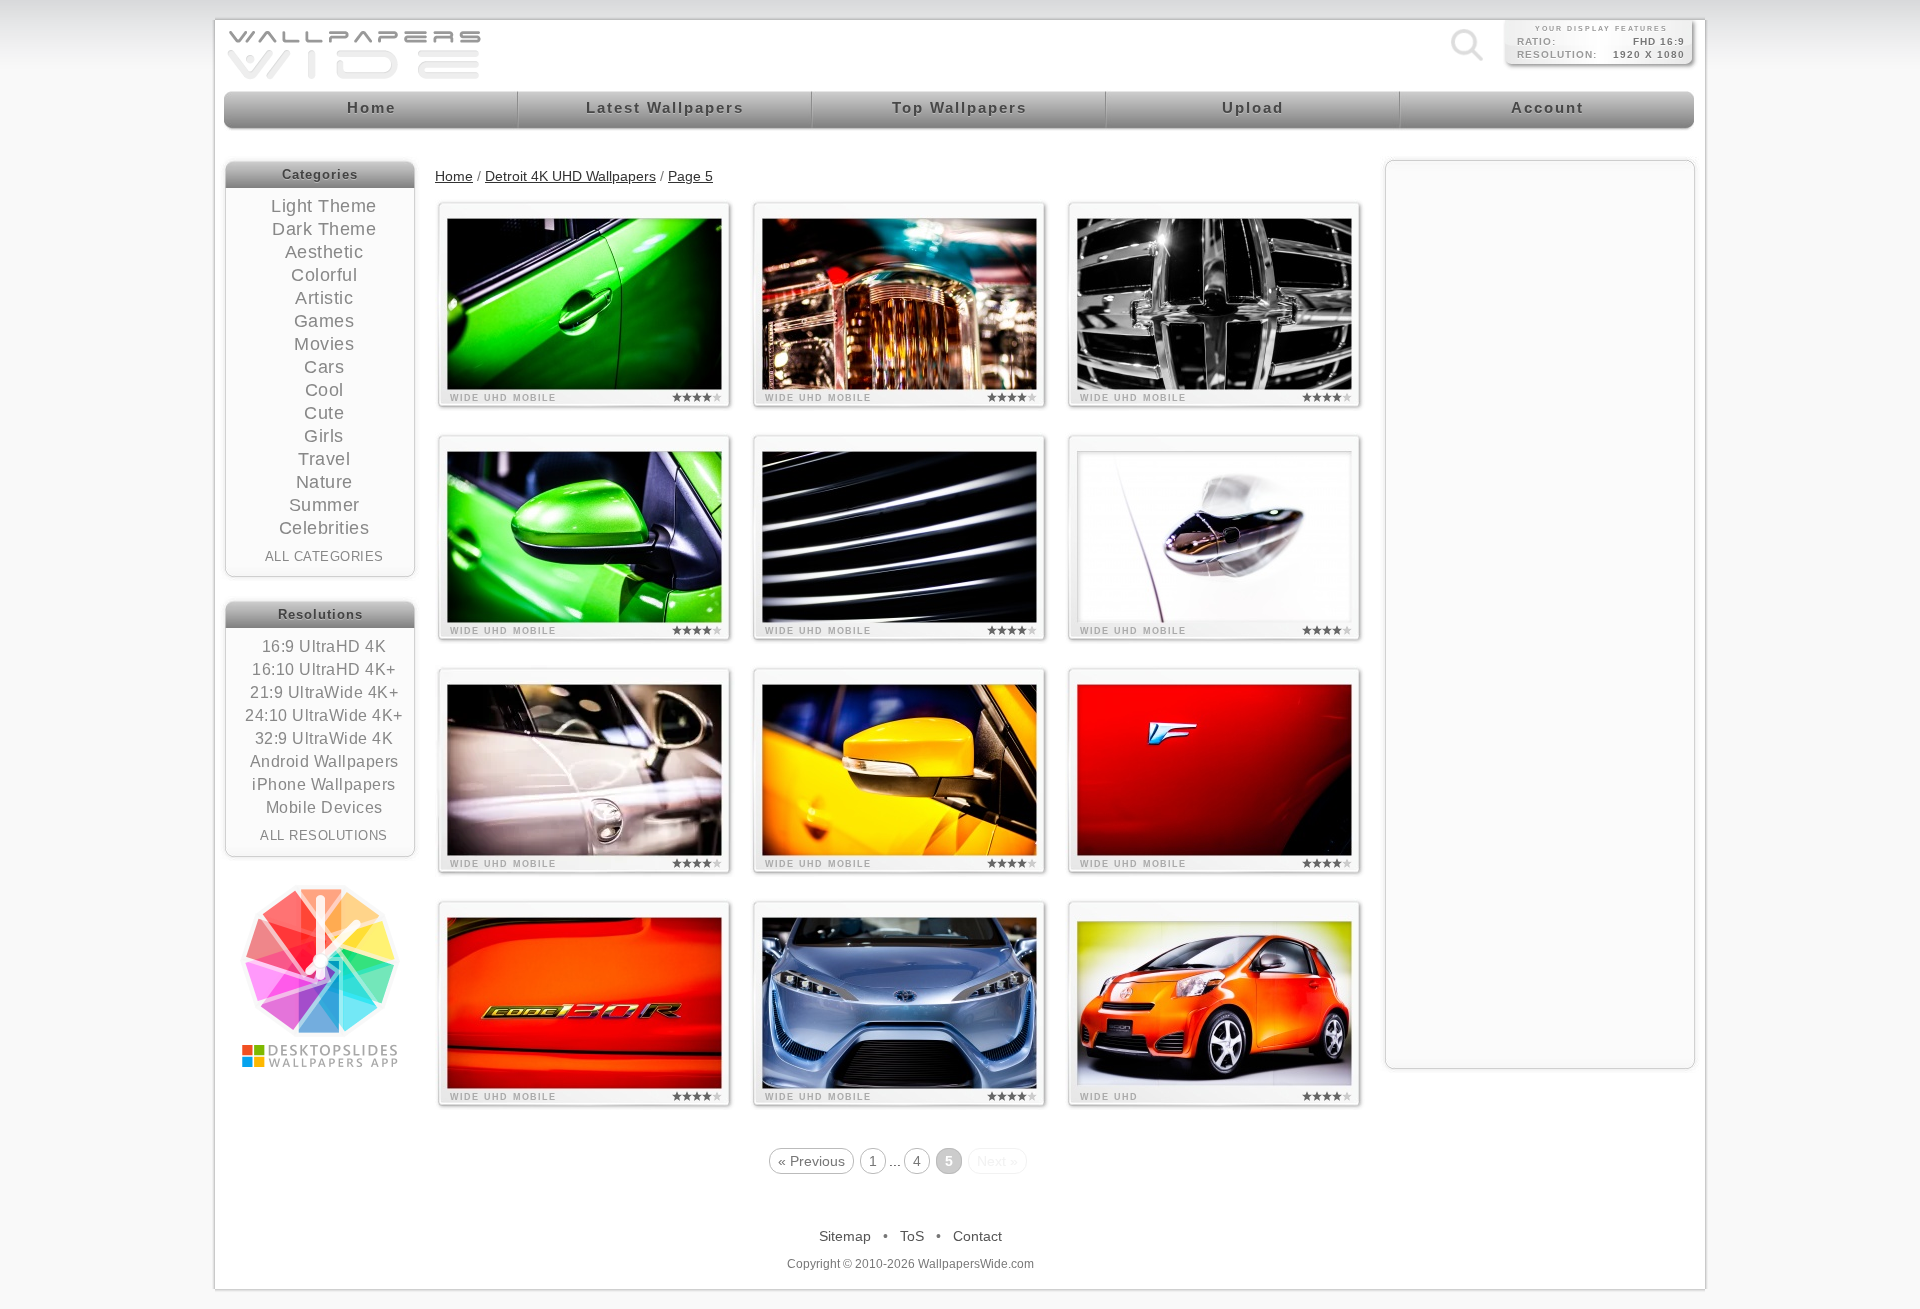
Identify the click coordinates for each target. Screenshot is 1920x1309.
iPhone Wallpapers (324, 784)
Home (454, 176)
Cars (324, 367)
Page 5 (690, 176)
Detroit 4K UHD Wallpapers (570, 176)
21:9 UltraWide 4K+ (324, 692)
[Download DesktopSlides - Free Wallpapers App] (320, 976)
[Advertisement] (1540, 297)
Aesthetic (324, 252)
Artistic (324, 298)
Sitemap (845, 1236)
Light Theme (324, 206)
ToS (912, 1236)
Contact (977, 1236)
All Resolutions (324, 835)
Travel (324, 459)
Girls (324, 436)
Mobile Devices (324, 807)
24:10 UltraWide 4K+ (324, 715)
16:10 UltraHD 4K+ (324, 669)
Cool (324, 390)
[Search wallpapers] (1467, 60)
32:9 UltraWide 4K (324, 738)
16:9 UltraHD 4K (324, 646)
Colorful (324, 275)
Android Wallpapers (324, 761)
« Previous (811, 1161)
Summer (324, 505)
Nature (324, 482)
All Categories (324, 556)
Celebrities (324, 528)
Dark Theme (324, 229)
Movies (324, 344)
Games (324, 321)
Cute (324, 413)
